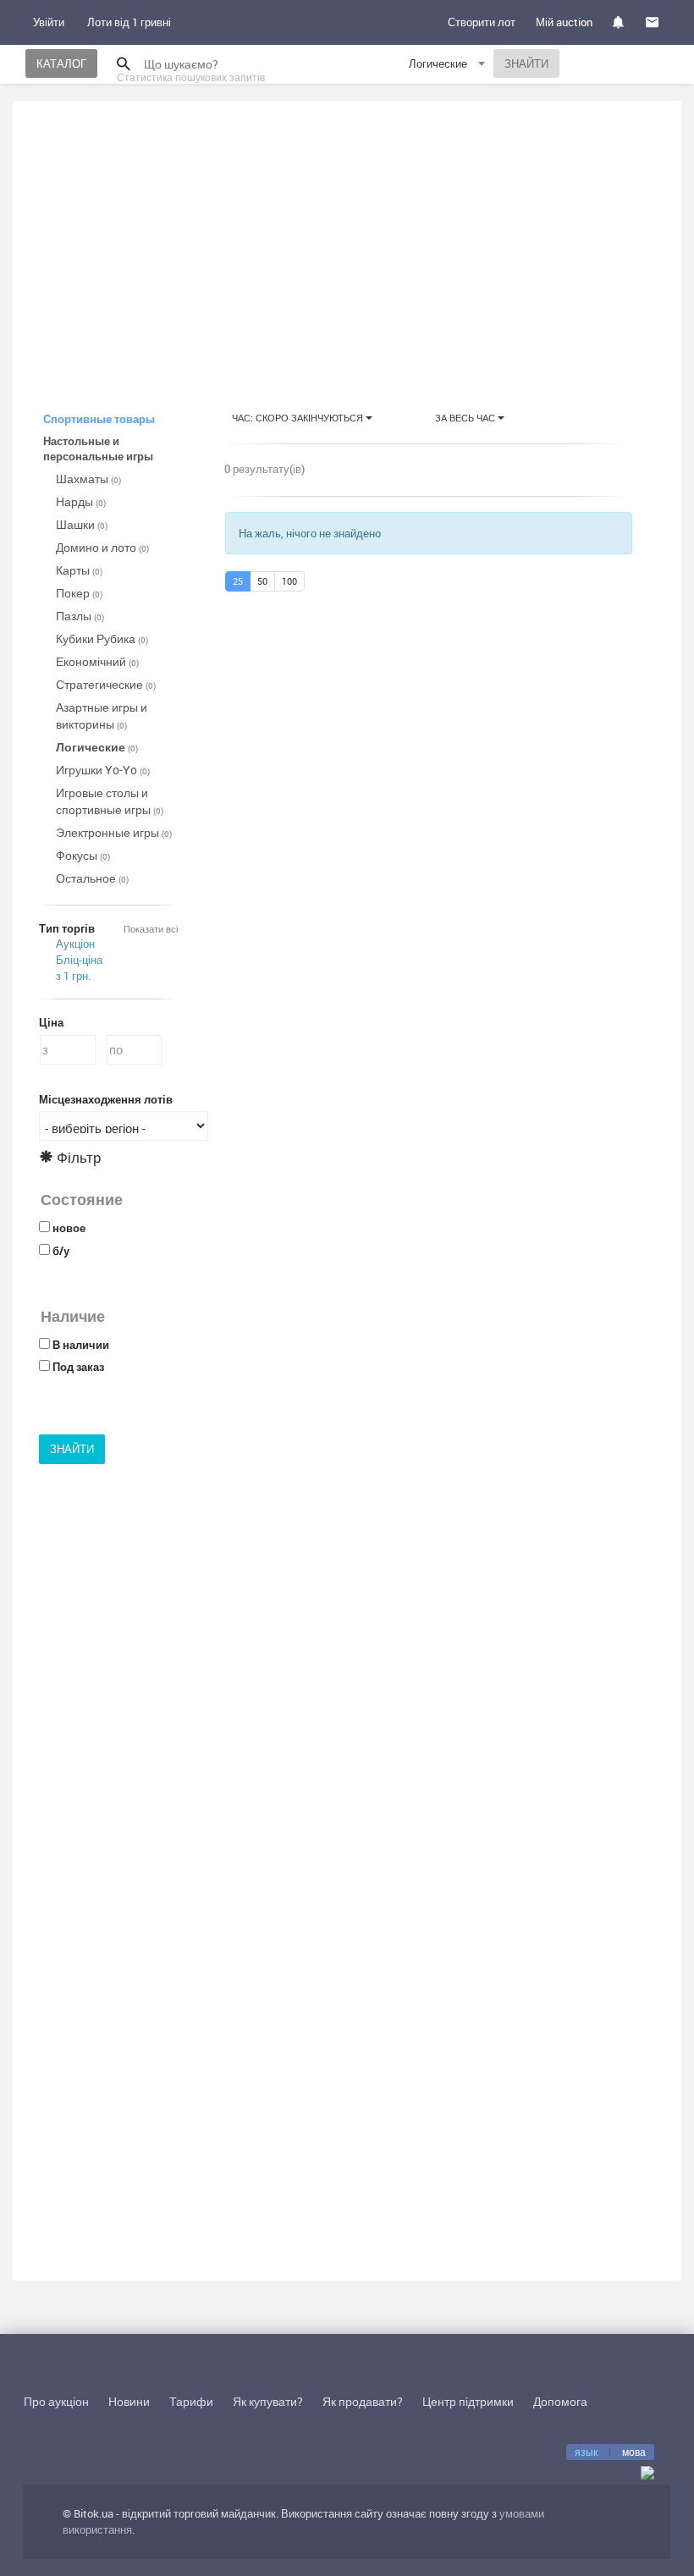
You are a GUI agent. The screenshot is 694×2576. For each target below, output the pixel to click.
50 (262, 581)
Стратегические (106, 684)
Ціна (51, 1022)
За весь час (466, 418)
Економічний (97, 661)
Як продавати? (363, 2401)
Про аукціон (56, 2401)
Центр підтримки (468, 2401)
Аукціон (75, 944)
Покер (79, 593)
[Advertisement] (347, 240)
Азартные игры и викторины (102, 716)
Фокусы (83, 855)
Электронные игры (114, 832)
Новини (129, 2401)
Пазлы (80, 616)
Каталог (61, 63)
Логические (97, 747)
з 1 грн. (73, 976)
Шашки (82, 524)
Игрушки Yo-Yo (103, 770)
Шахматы (88, 479)
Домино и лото (102, 547)
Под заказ (78, 1367)
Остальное (92, 878)
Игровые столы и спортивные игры (110, 801)
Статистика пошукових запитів (191, 77)
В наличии (81, 1345)
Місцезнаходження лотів (106, 1099)
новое (69, 1228)
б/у (61, 1251)
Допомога (560, 2401)
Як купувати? (268, 2401)
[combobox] (449, 66)
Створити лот (482, 22)
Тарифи (191, 2401)
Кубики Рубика (102, 638)
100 (289, 581)
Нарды (81, 501)
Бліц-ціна (79, 960)
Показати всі (151, 929)
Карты (79, 570)
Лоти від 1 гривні (129, 22)
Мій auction (564, 22)
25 (238, 581)
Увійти (49, 22)
